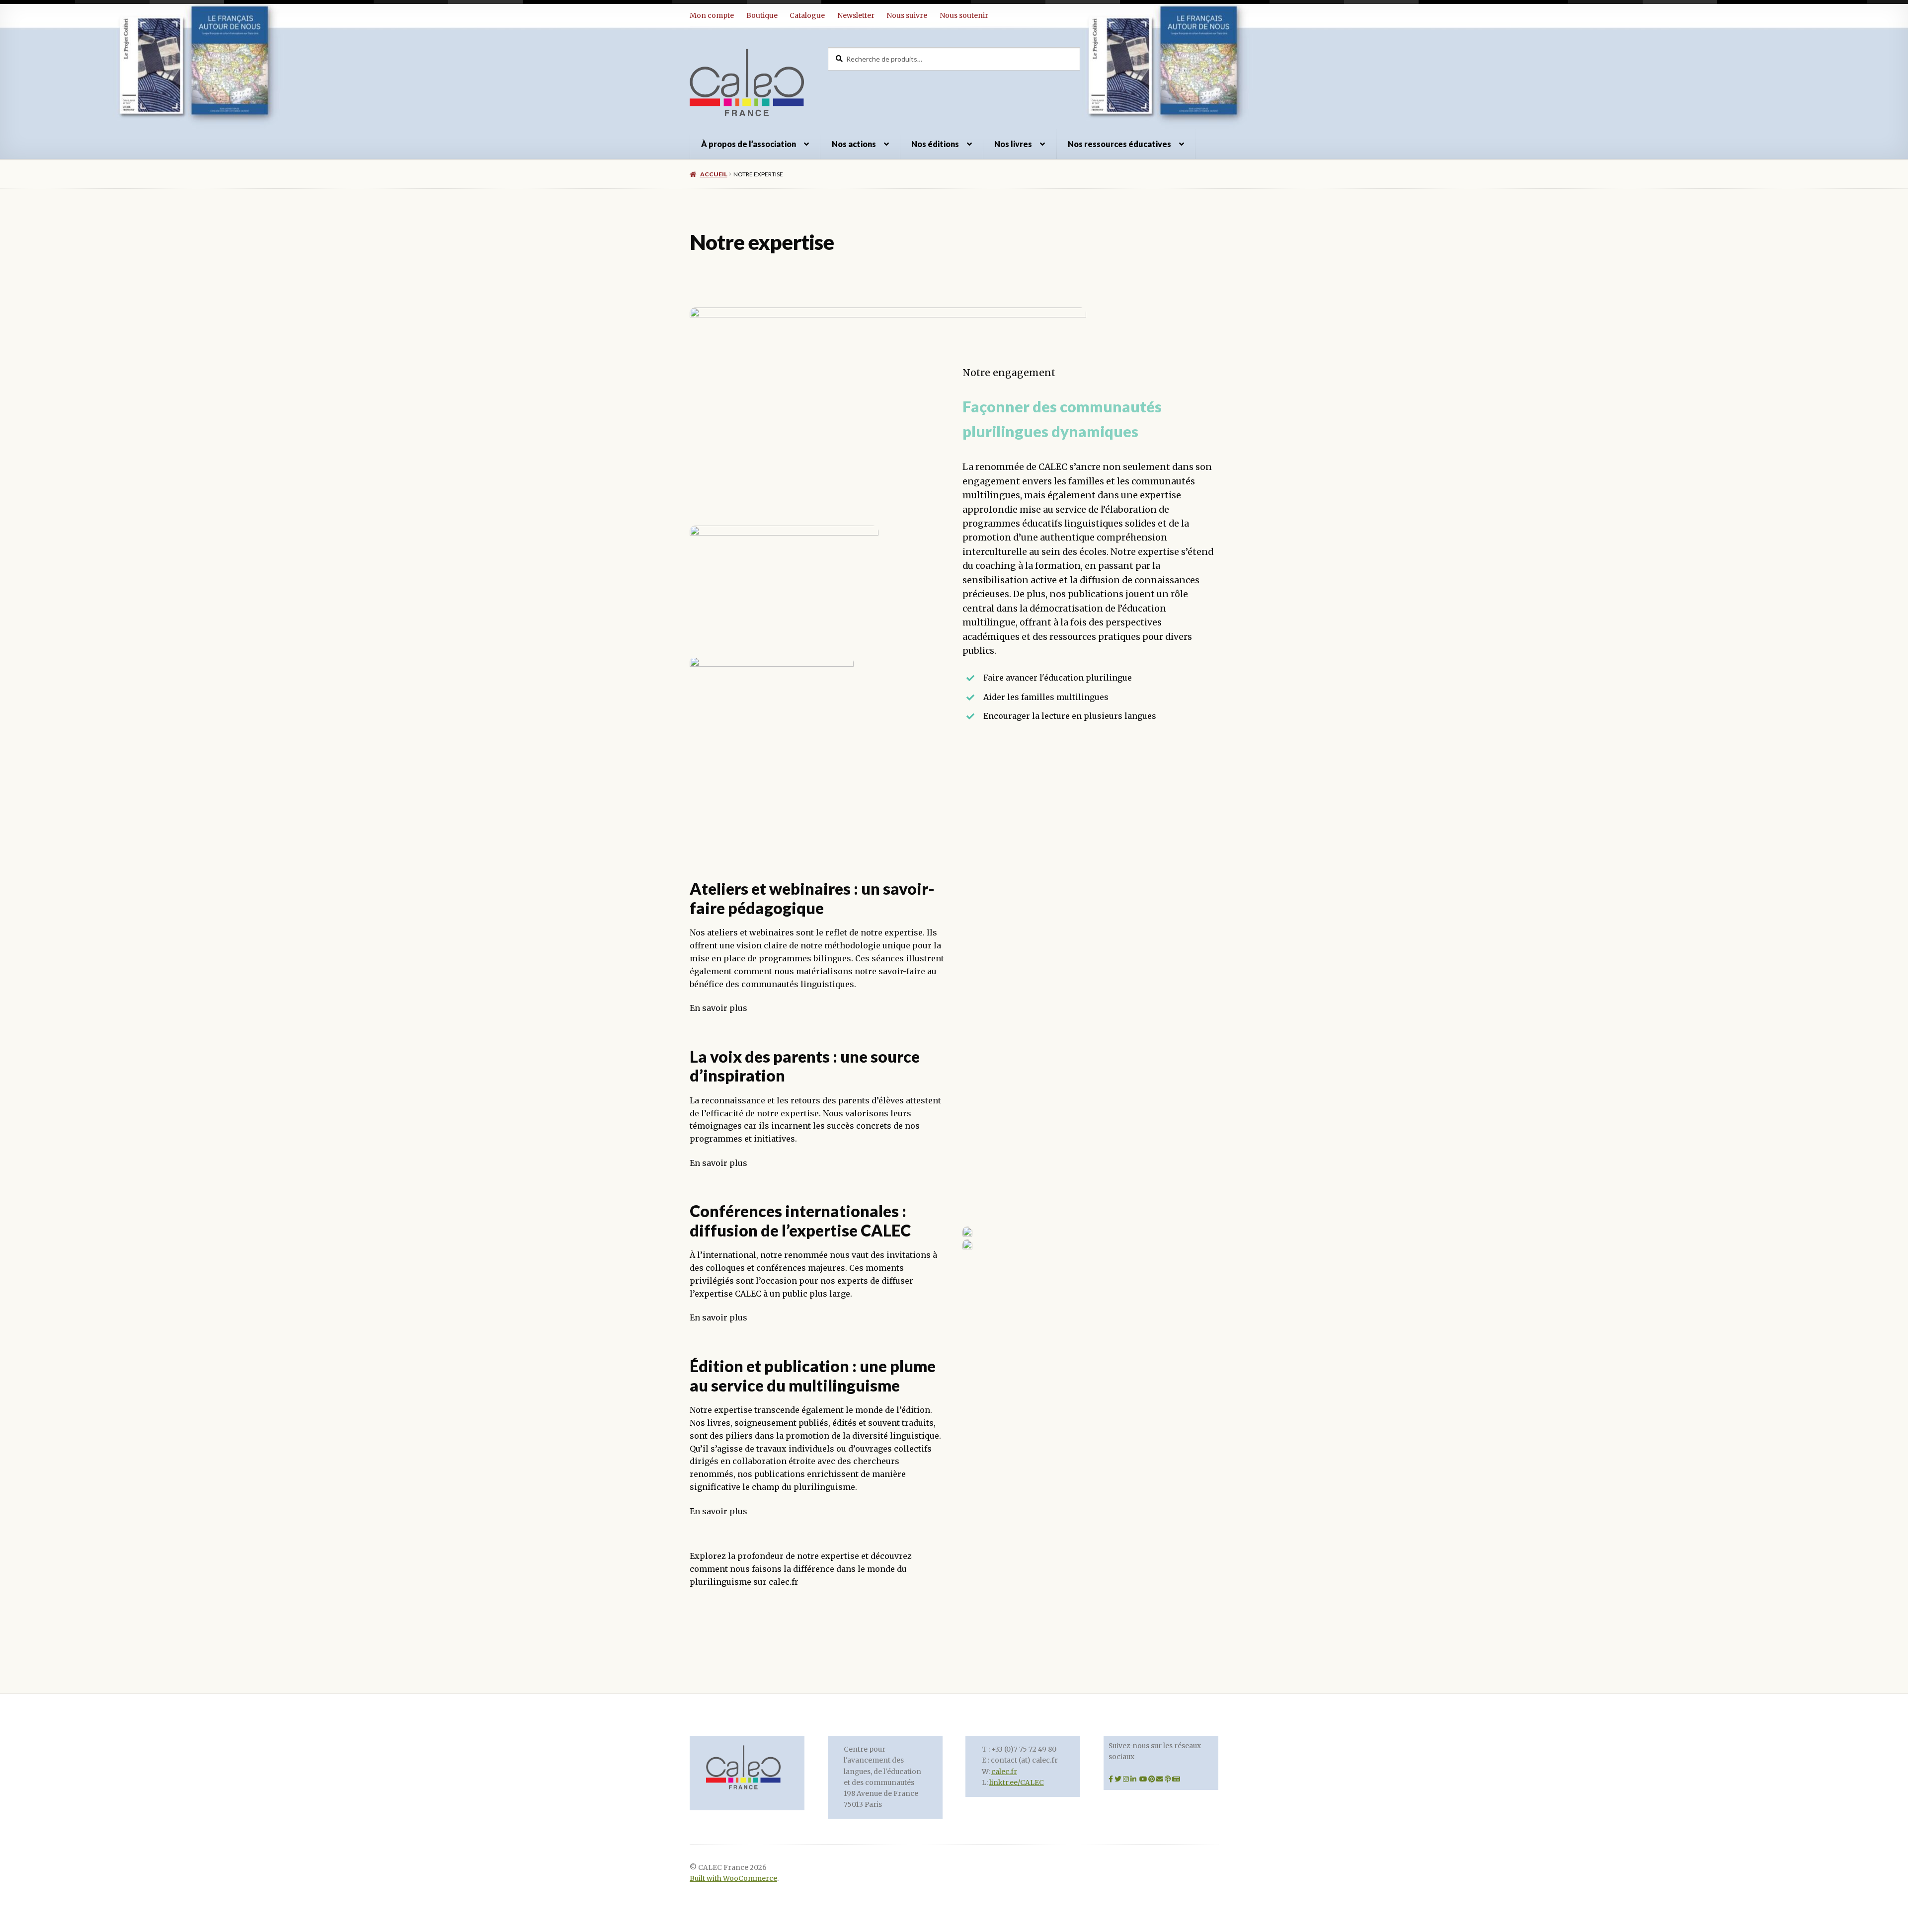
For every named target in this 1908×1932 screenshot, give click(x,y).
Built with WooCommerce (733, 1879)
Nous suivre (907, 15)
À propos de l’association (749, 144)
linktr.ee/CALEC (1017, 1783)
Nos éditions (935, 144)
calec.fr (1004, 1772)
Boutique (762, 15)
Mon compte (712, 15)
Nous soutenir (964, 15)
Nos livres (1013, 144)
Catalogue (807, 15)
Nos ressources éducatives (1119, 144)
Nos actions (854, 144)
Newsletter (856, 15)
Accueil (714, 174)
